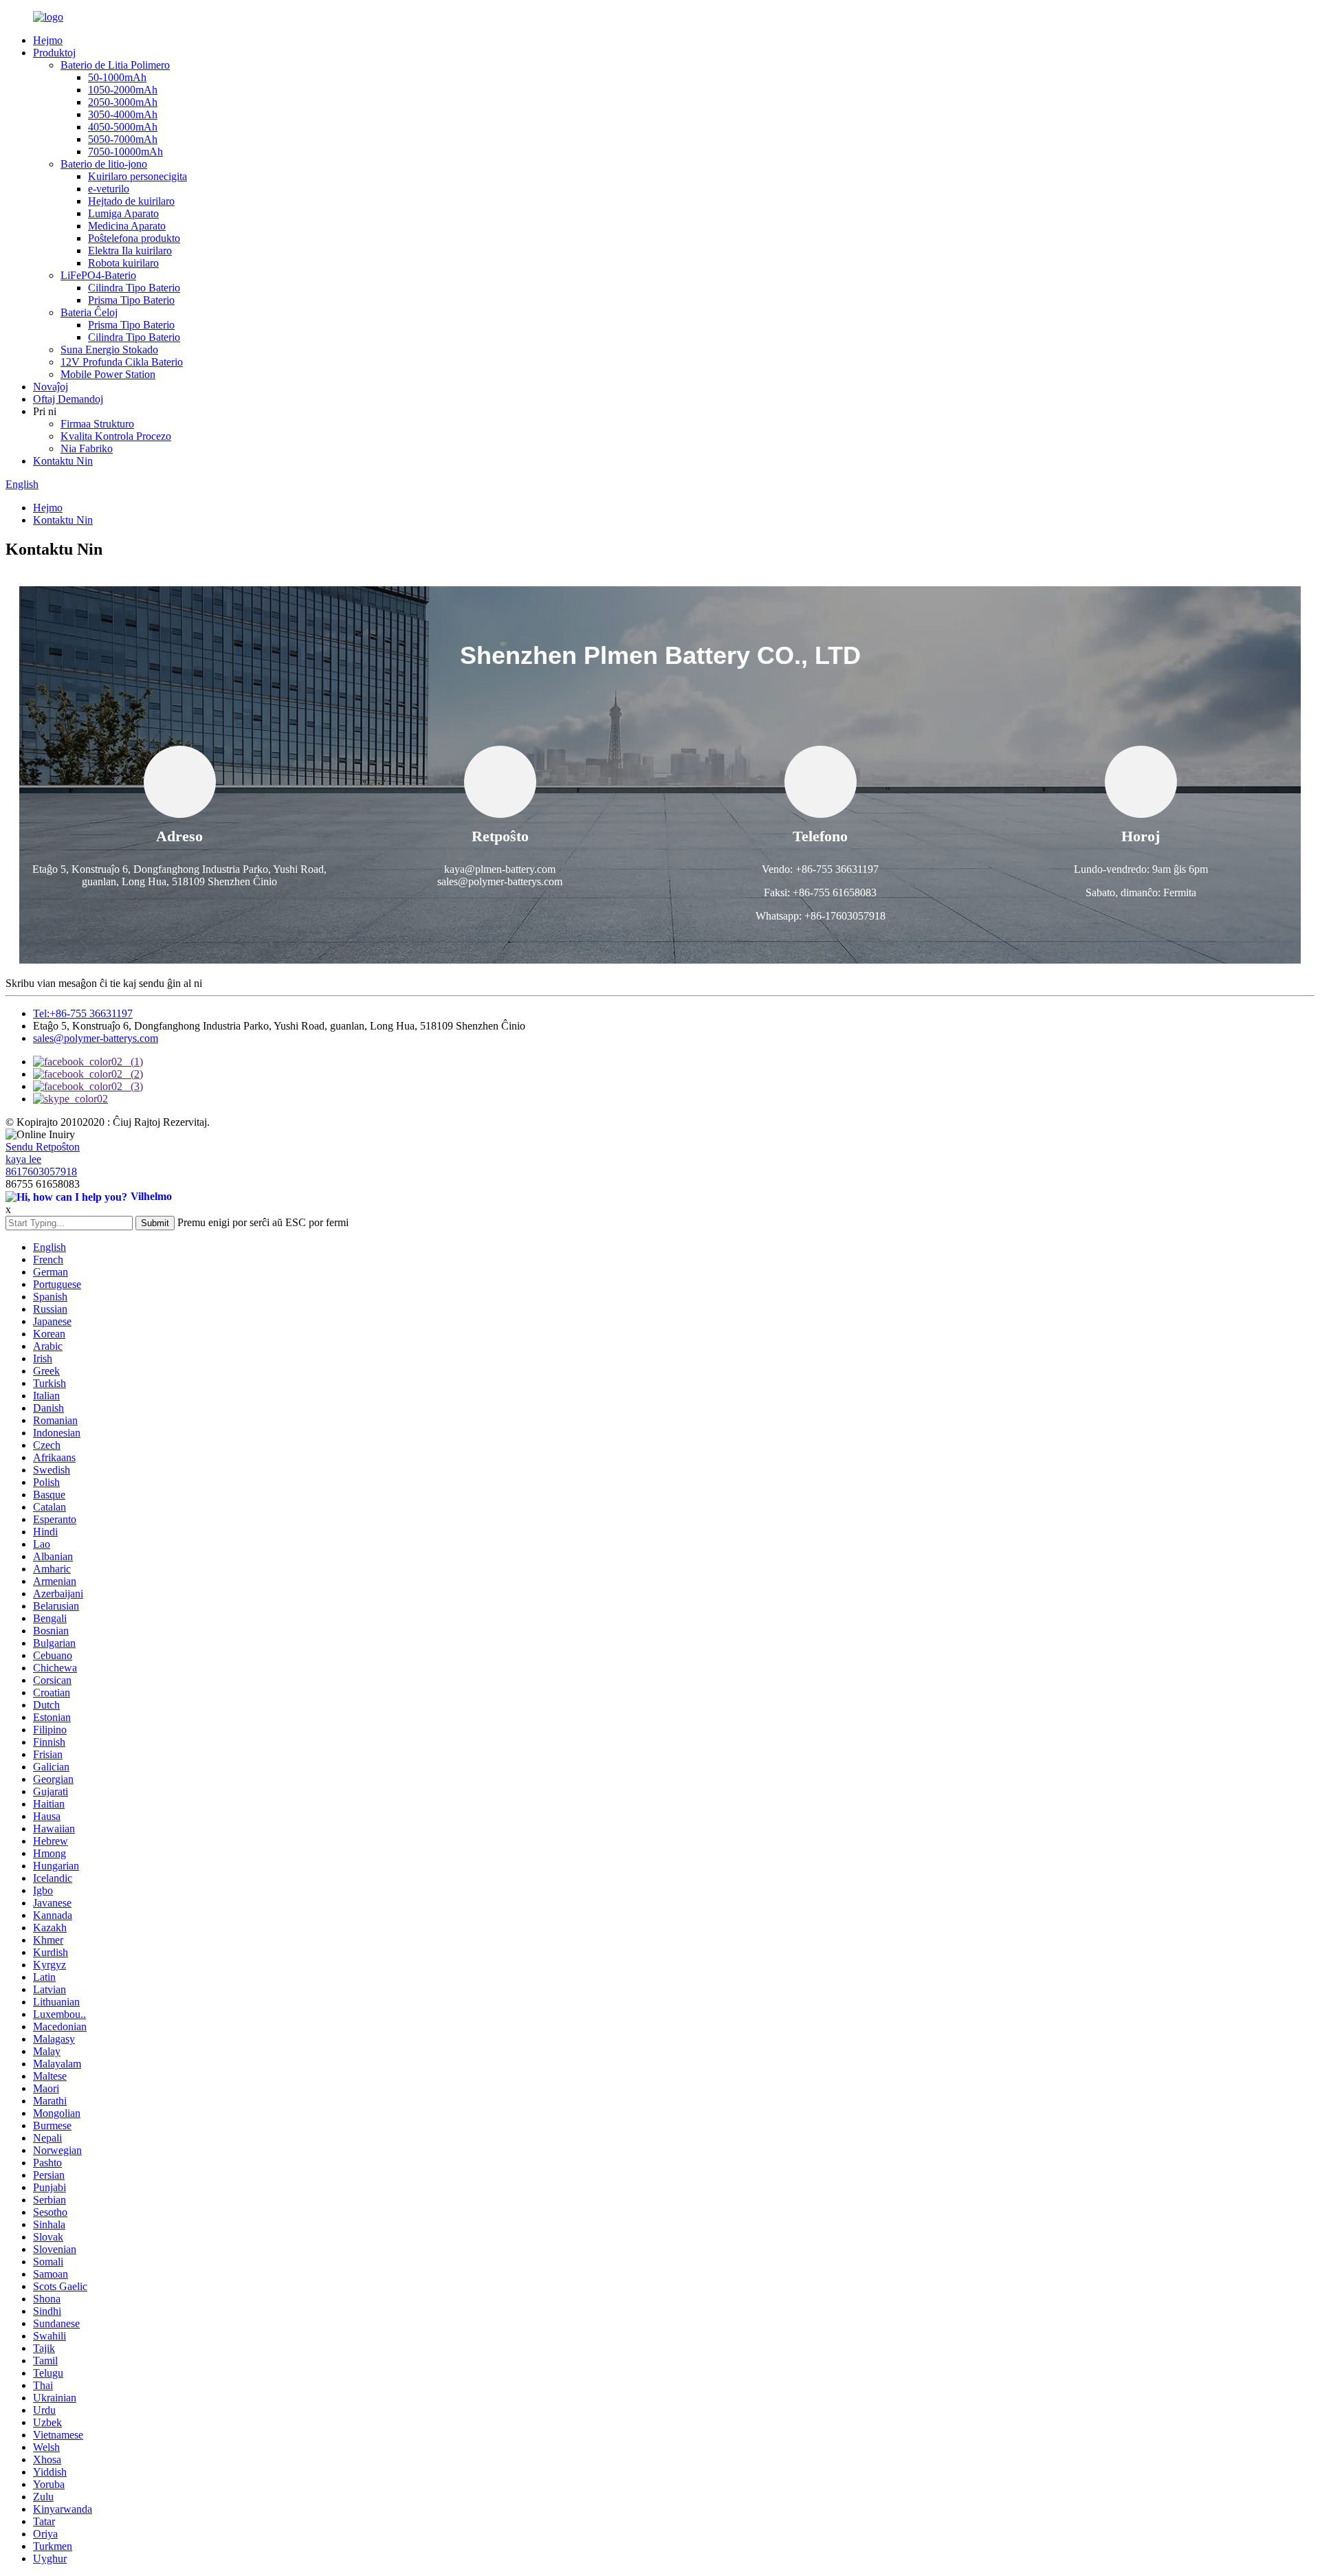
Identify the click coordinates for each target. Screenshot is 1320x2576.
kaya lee (23, 1159)
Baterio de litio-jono (104, 164)
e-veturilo (109, 189)
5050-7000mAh (123, 139)
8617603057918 (41, 1172)
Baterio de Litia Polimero (115, 65)
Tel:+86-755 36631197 (83, 1013)
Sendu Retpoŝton (43, 1147)
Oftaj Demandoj (68, 399)
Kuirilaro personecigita (137, 176)
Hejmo (48, 40)
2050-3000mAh (123, 102)
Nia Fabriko (87, 448)
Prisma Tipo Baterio (131, 300)
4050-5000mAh (123, 127)
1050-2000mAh (123, 90)
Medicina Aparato (127, 226)
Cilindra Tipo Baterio (134, 288)
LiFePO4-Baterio (98, 275)
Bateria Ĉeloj (89, 312)
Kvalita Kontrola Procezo (116, 436)
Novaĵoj (51, 387)
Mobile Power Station (108, 374)
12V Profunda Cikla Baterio (122, 362)
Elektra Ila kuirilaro (130, 251)
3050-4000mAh (123, 114)
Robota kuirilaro (123, 263)
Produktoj (54, 53)
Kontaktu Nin (63, 461)
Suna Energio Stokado (109, 349)
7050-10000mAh (125, 152)
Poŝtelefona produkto (134, 238)
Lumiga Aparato (123, 213)
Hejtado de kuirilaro (131, 201)
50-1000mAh (117, 77)
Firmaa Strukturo (97, 424)
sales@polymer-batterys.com (96, 1038)
